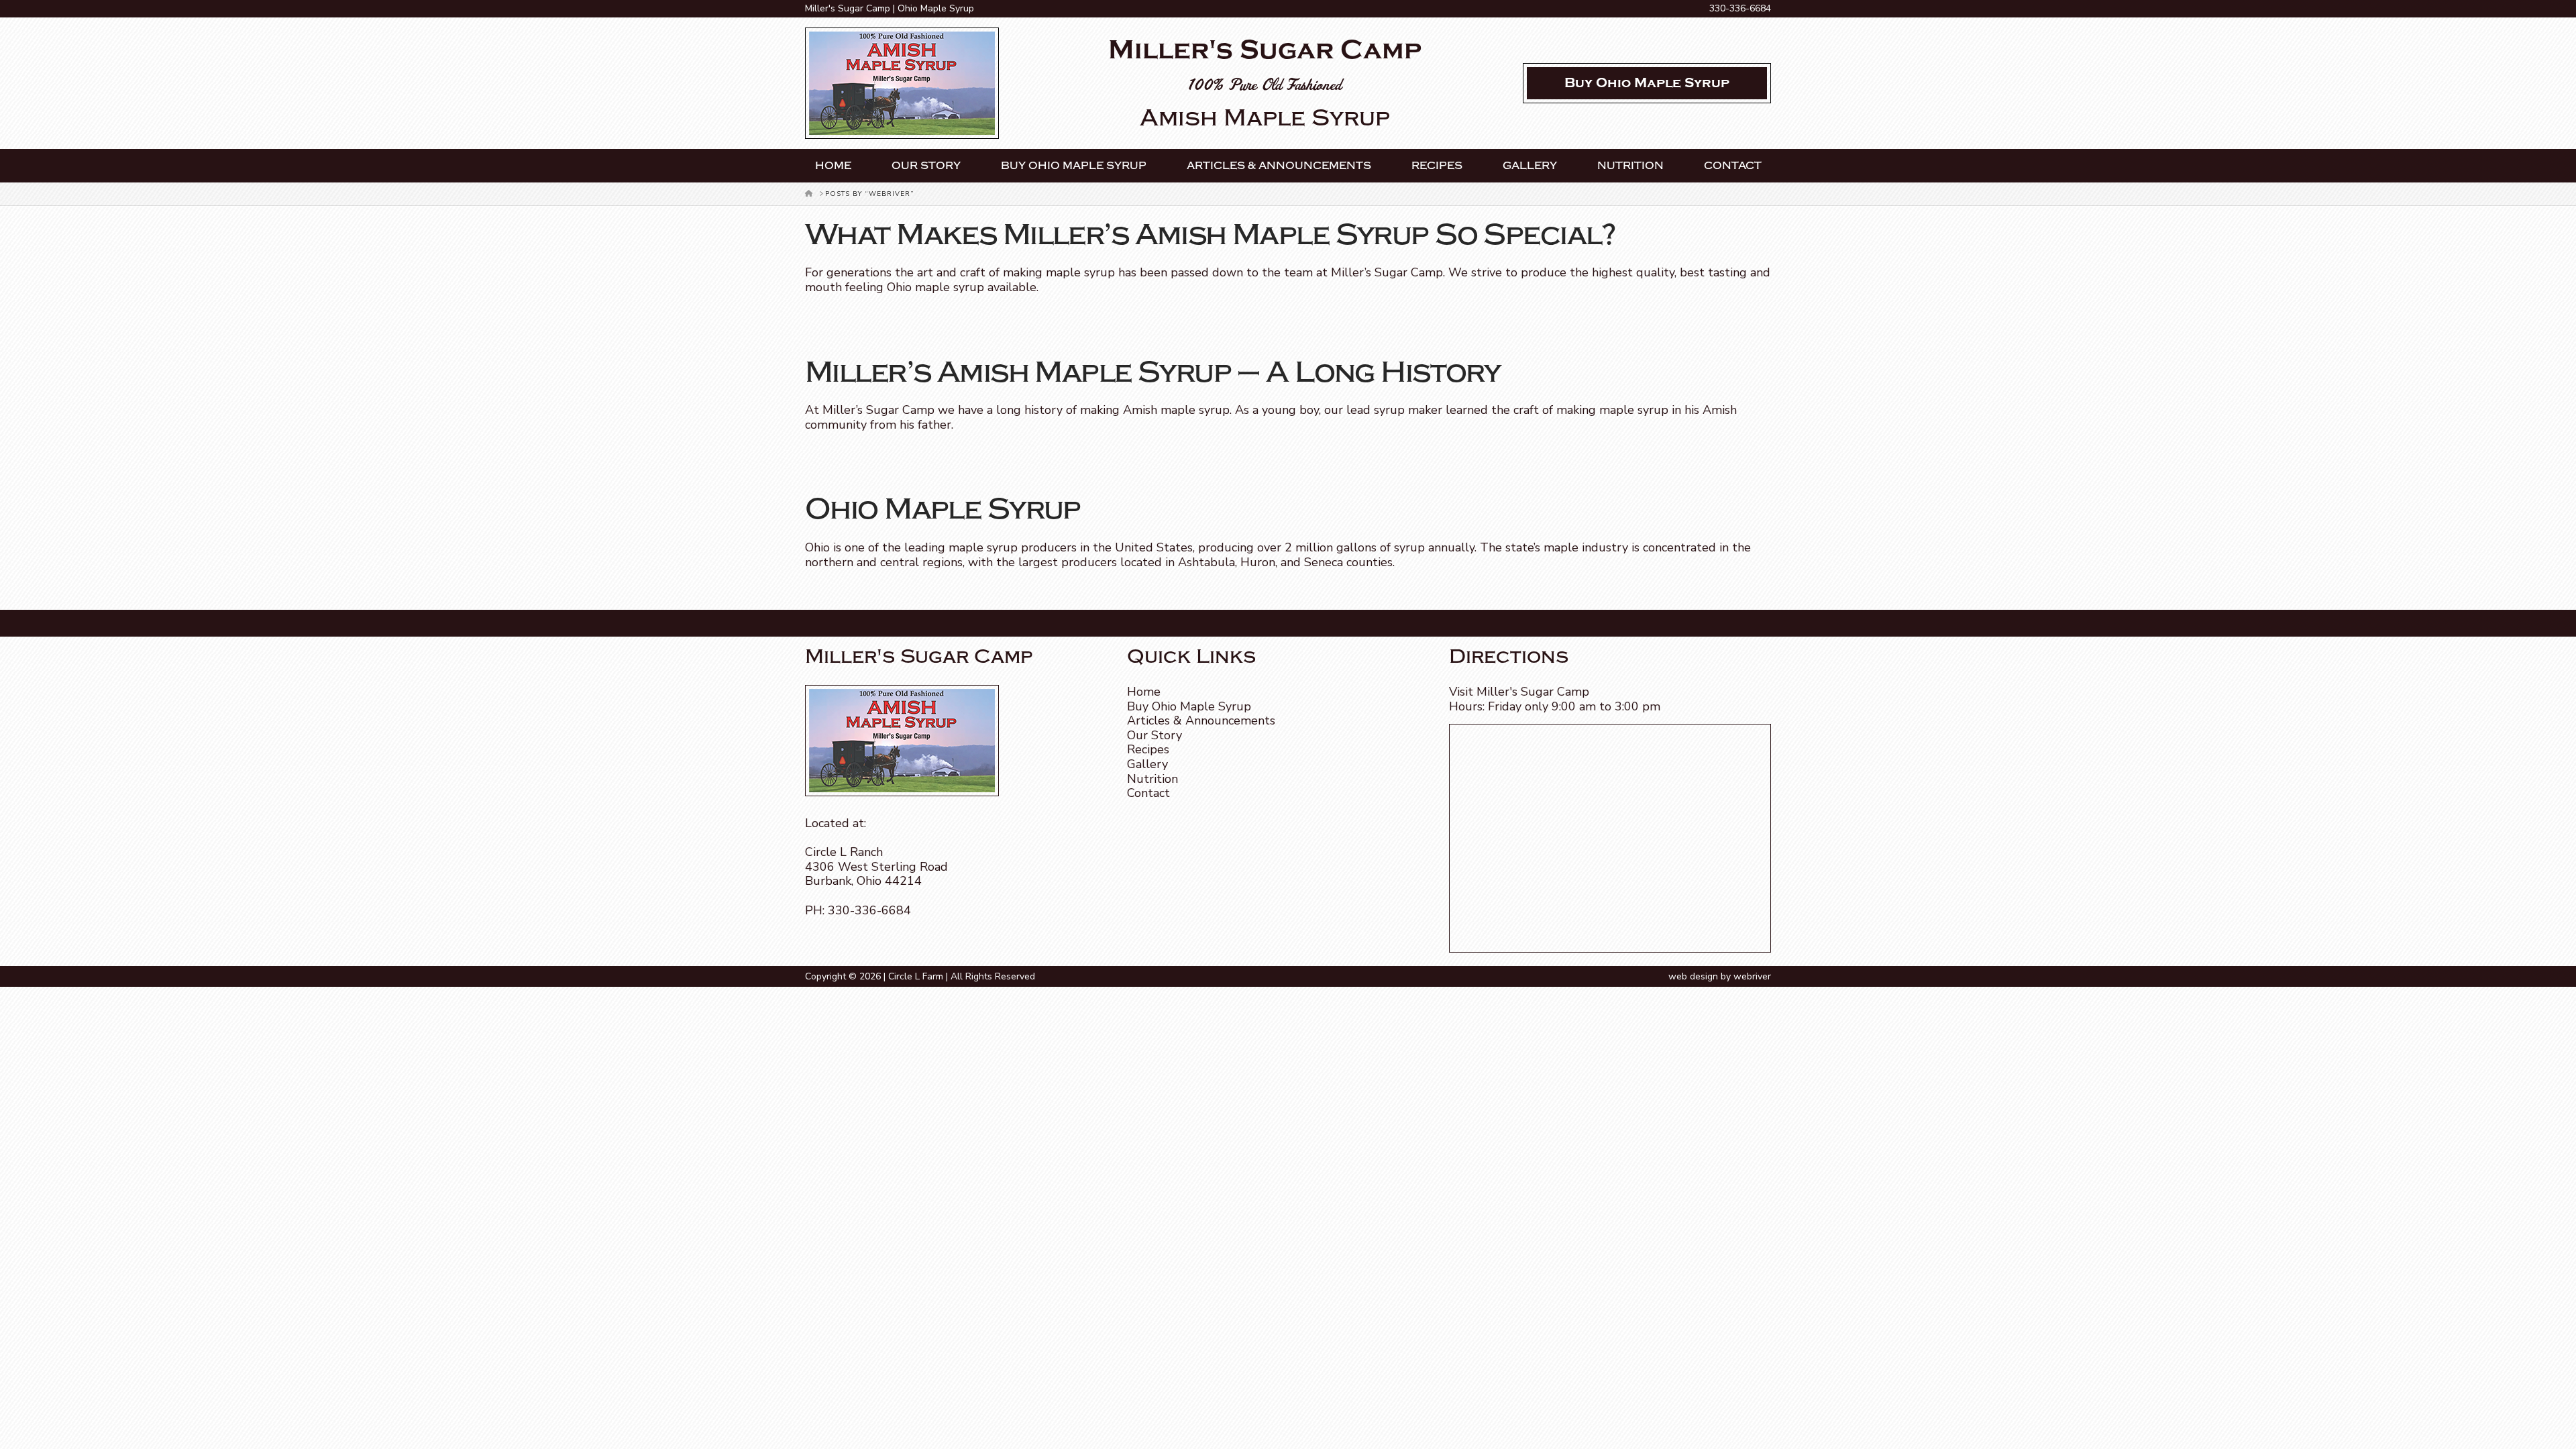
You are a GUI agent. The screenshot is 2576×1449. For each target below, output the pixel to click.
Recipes (1437, 166)
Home (833, 166)
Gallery (1530, 166)
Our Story (926, 166)
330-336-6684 (1740, 8)
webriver (1752, 976)
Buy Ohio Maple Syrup (1074, 166)
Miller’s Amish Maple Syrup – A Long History (1152, 372)
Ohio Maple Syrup (943, 509)
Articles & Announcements (1279, 166)
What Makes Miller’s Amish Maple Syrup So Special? (1211, 235)
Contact (1733, 166)
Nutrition (1630, 166)
